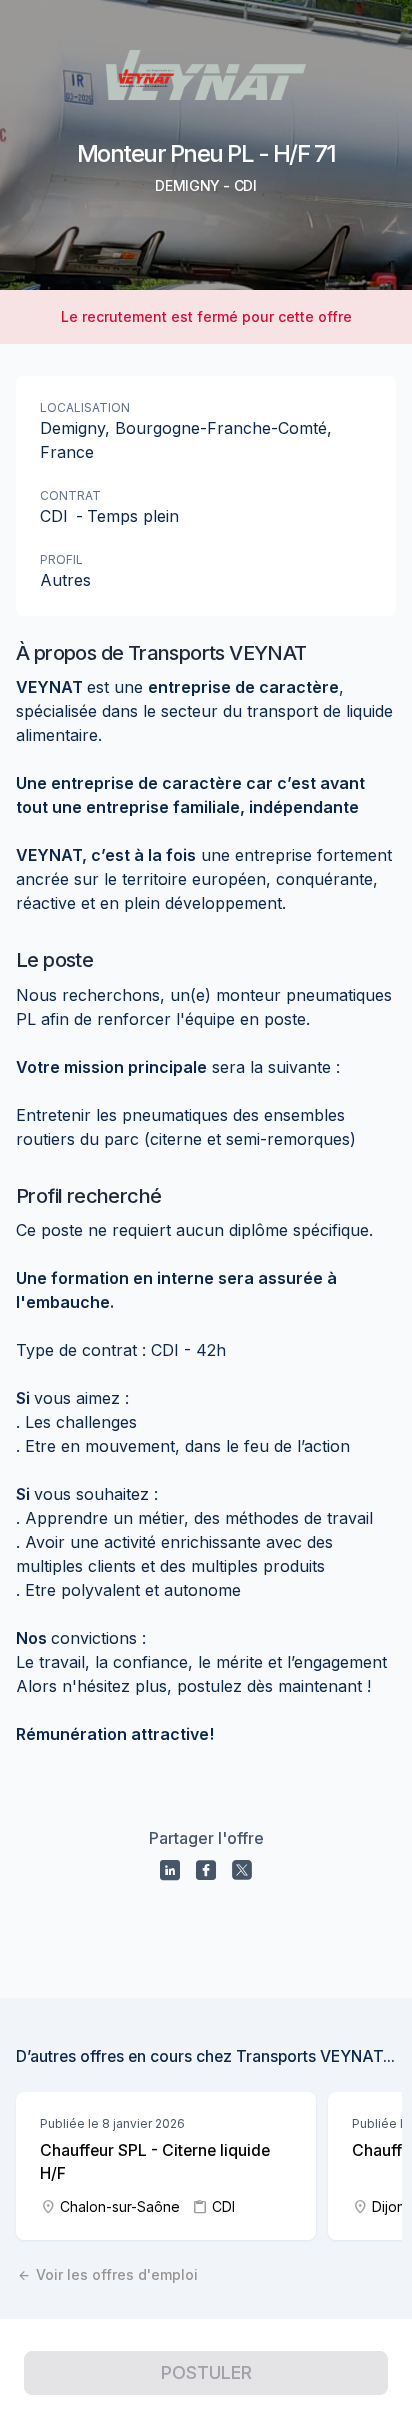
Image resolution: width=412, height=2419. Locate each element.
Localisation (85, 407)
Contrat (70, 495)
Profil (61, 559)
